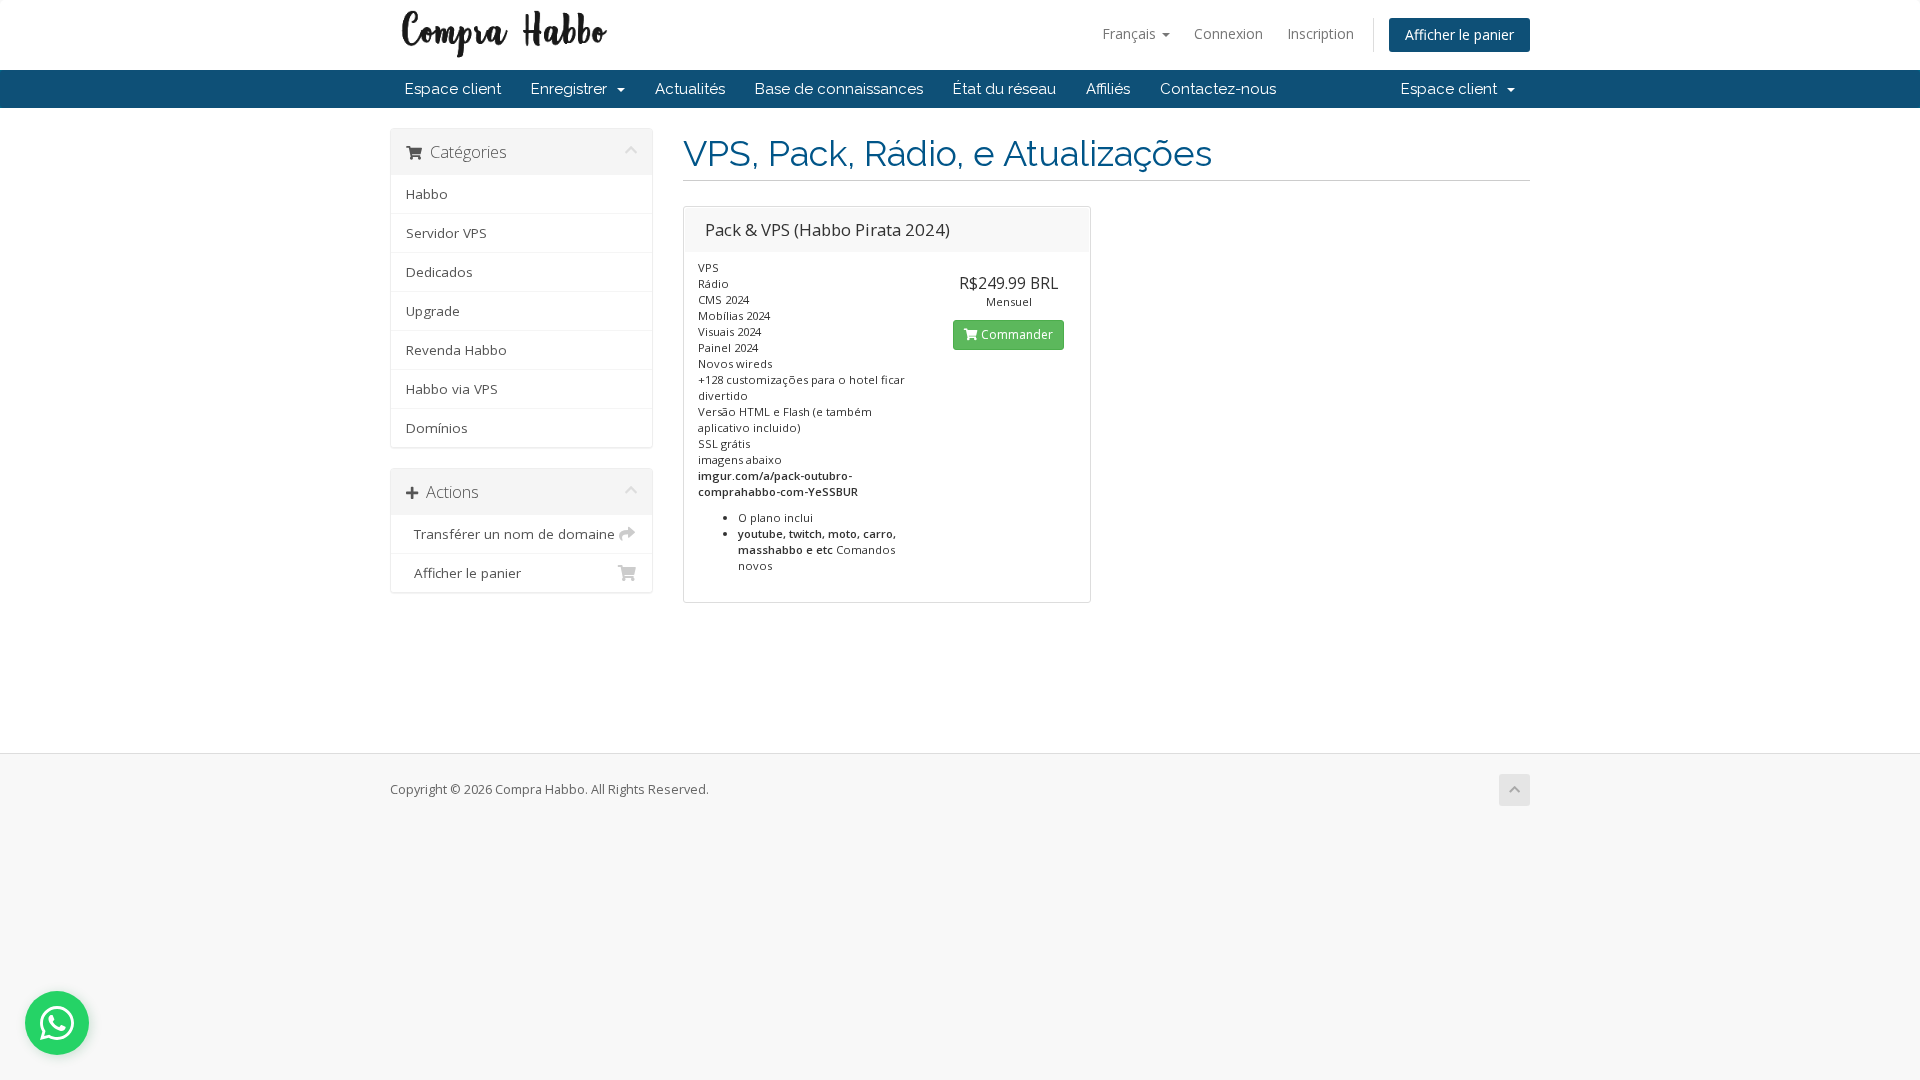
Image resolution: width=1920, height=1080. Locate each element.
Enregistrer (573, 89)
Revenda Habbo (456, 350)
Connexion (1228, 33)
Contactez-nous (1218, 89)
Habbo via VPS (452, 389)
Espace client (453, 89)
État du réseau (1004, 89)
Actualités (690, 89)
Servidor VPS (446, 233)
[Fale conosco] (57, 1023)
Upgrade (433, 311)
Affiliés (1108, 89)
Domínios (437, 428)
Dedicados (439, 272)
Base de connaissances (839, 89)
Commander (1015, 334)
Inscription (1320, 33)
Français (1131, 33)
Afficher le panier (1459, 34)
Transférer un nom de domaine (510, 534)
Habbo (427, 194)
